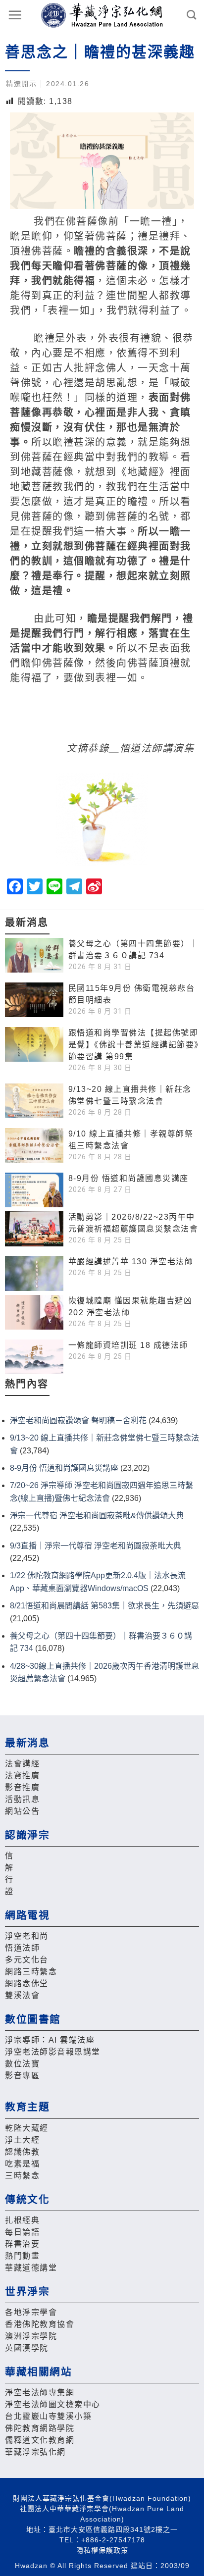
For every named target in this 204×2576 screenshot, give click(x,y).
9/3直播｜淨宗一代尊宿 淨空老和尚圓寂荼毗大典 (96, 1546)
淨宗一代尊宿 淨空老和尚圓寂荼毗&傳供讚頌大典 (97, 1516)
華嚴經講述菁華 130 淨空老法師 (131, 1262)
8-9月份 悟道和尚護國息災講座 (128, 1178)
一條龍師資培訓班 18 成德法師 (128, 1345)
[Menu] (15, 15)
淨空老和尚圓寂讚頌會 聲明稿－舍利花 (78, 1420)
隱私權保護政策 (102, 2550)
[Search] (192, 15)
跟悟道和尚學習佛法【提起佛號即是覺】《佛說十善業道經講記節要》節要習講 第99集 (134, 1045)
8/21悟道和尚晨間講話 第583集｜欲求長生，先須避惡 (104, 1606)
